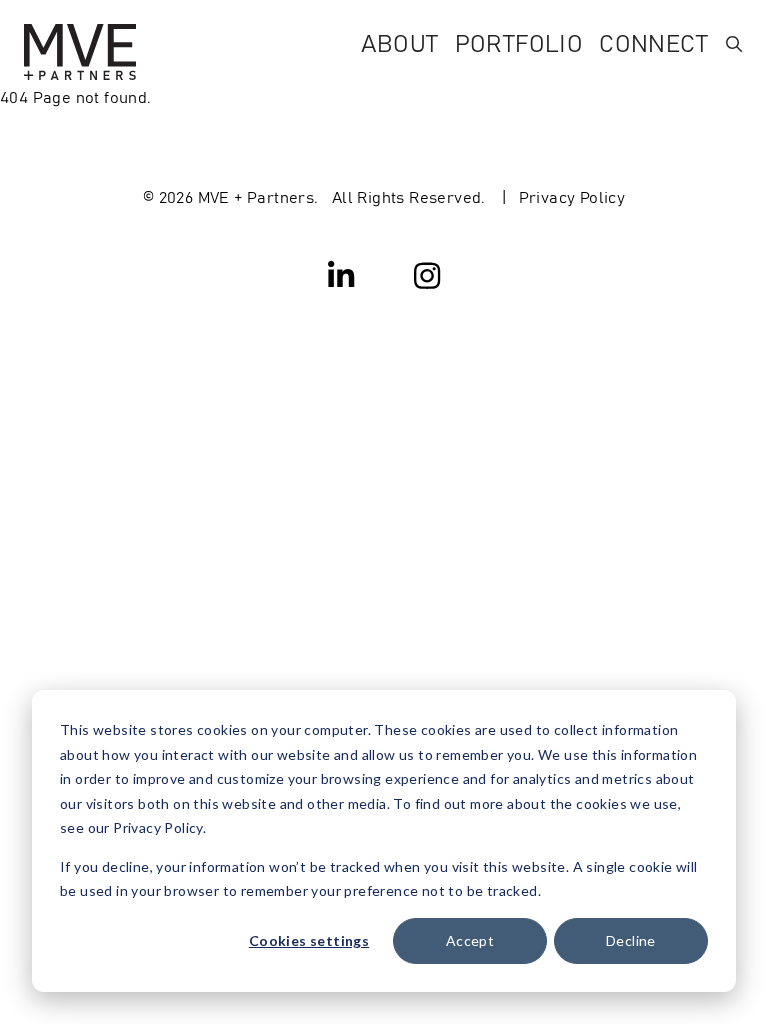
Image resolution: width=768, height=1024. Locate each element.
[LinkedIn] (342, 274)
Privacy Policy (572, 196)
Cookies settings (309, 940)
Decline (631, 940)
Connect (653, 41)
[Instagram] (427, 274)
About (400, 41)
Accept (470, 940)
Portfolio (519, 41)
